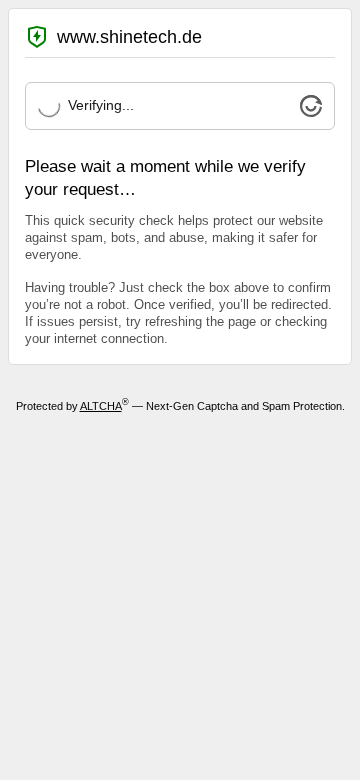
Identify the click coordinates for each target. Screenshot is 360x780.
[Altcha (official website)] (311, 112)
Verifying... (101, 105)
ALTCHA (101, 406)
